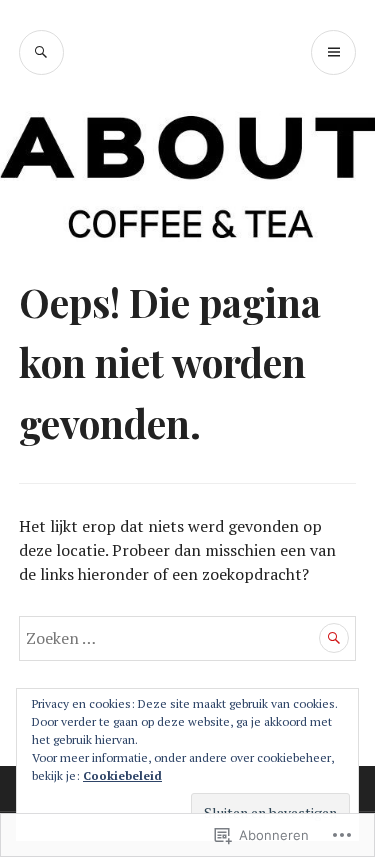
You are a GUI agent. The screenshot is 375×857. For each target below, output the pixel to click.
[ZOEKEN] (41, 52)
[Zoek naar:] (188, 638)
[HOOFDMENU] (333, 52)
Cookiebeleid (122, 775)
